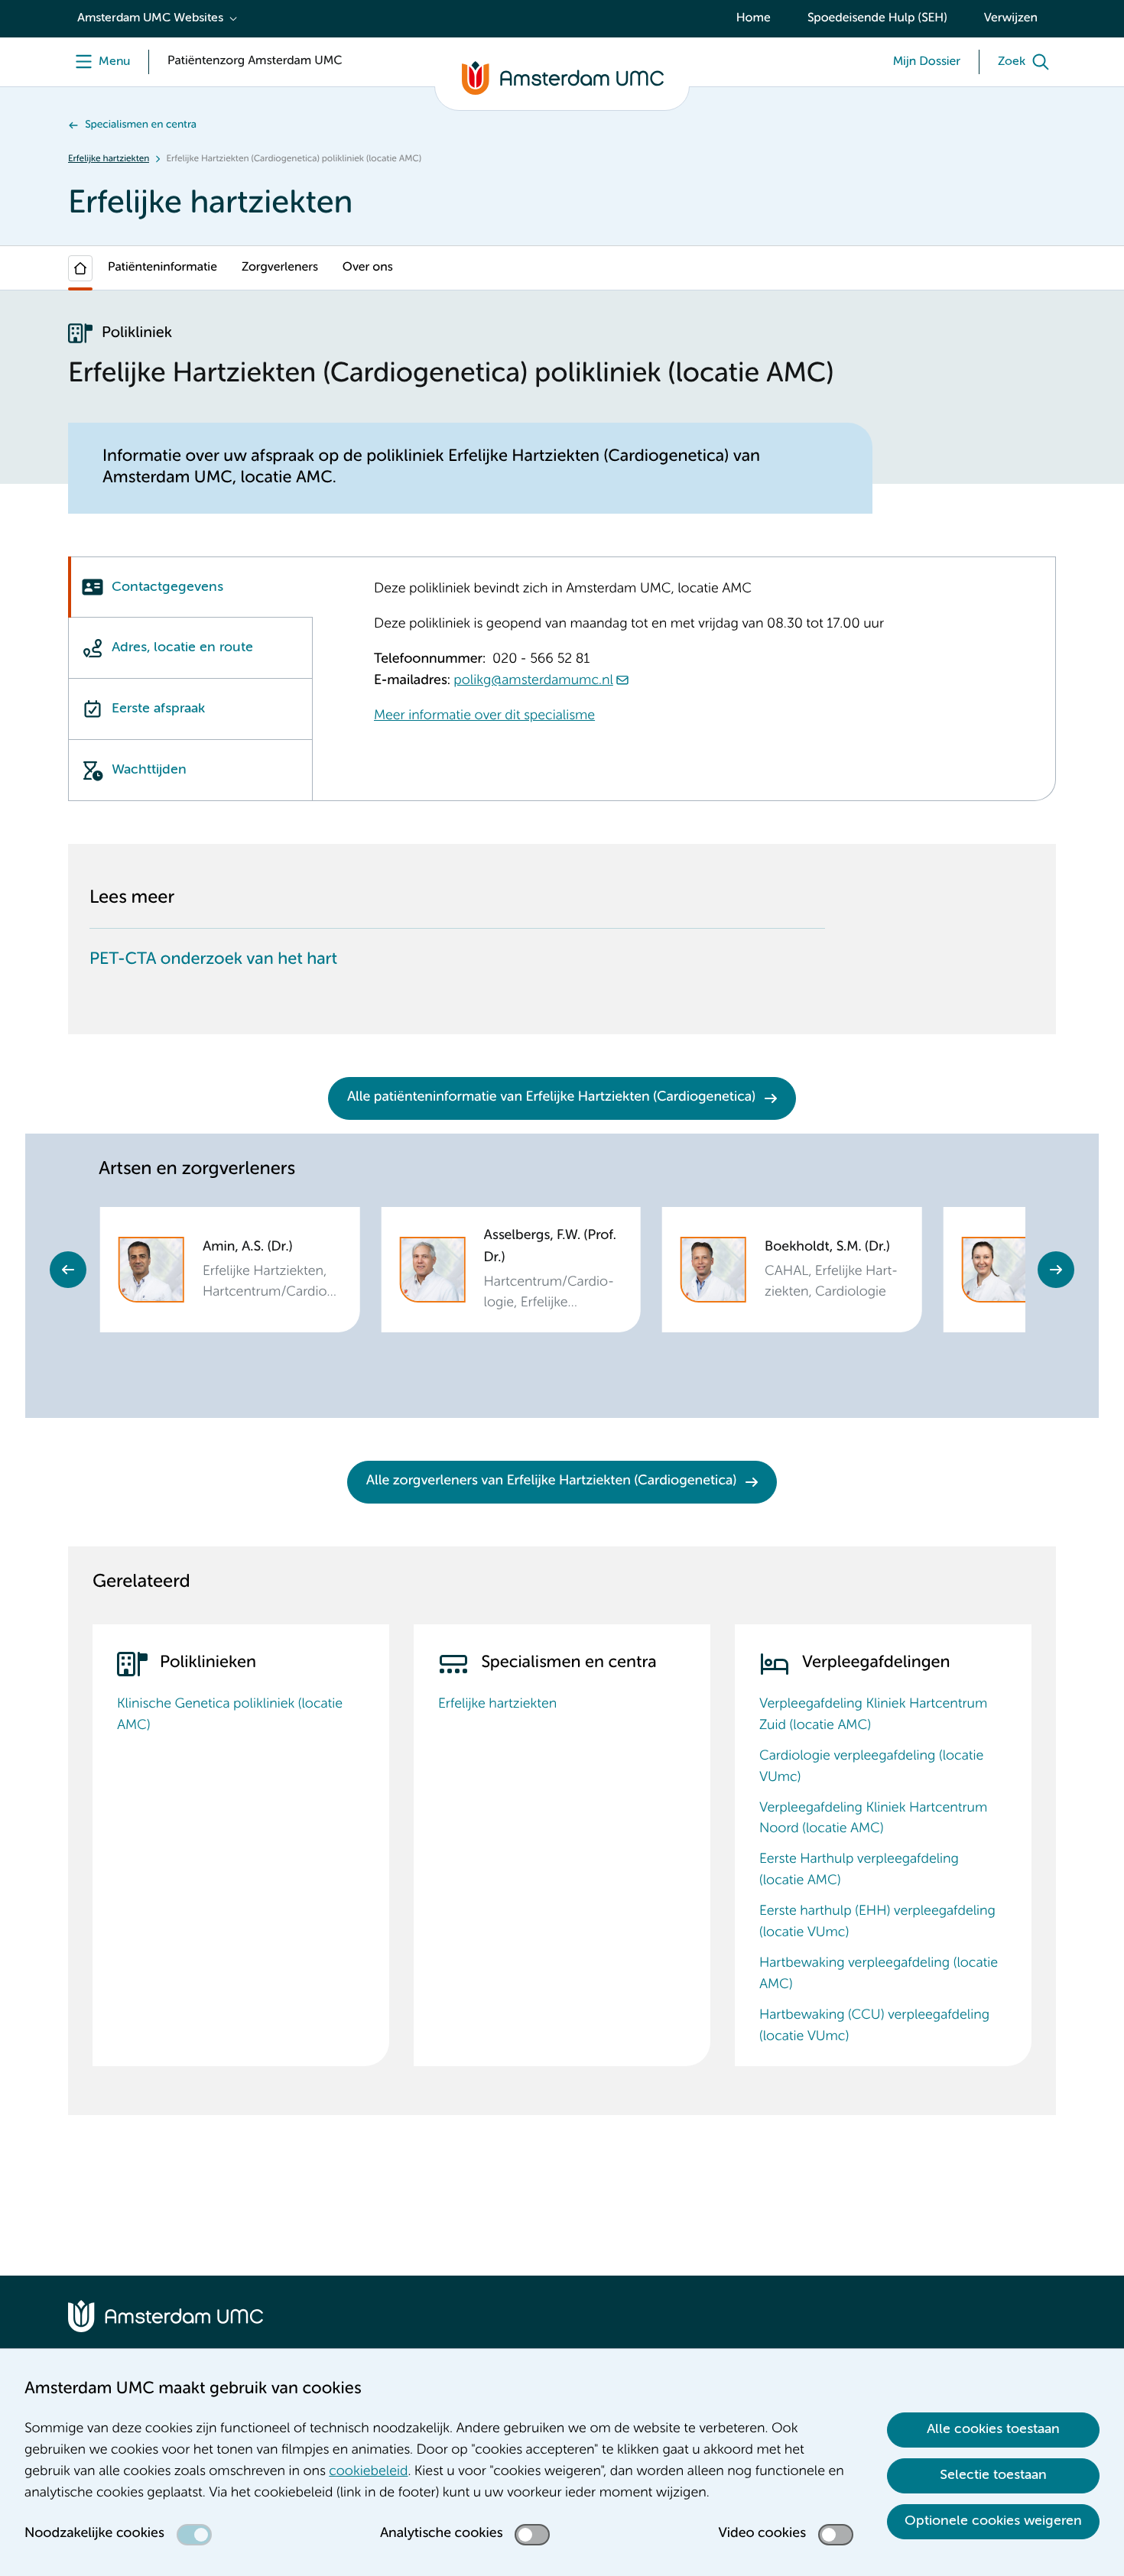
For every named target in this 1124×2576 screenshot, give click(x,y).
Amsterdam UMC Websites (150, 18)
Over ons (368, 268)
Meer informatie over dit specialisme (484, 716)
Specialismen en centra (141, 125)
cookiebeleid (368, 2472)
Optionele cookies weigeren (993, 2521)
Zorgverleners (280, 268)
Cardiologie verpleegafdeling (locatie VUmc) (871, 1767)
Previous (68, 1270)
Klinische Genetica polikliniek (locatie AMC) (230, 1715)
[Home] (80, 268)
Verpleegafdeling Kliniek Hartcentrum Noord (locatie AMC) (873, 1819)
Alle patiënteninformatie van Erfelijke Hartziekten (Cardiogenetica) (551, 1098)
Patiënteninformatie (162, 268)
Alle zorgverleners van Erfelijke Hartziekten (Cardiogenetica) (551, 1481)
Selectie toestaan (993, 2475)
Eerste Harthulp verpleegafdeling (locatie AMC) (859, 1870)
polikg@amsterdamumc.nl (533, 681)
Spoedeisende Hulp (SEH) (877, 18)
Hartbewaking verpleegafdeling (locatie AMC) (879, 1974)
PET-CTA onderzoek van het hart (213, 960)
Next (1056, 1270)
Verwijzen (1011, 18)
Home (754, 18)
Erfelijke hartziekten (109, 159)
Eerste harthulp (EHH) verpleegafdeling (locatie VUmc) (877, 1922)
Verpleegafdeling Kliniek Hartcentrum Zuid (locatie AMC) (873, 1715)
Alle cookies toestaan (993, 2429)
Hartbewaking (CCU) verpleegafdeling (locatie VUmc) (874, 2026)
